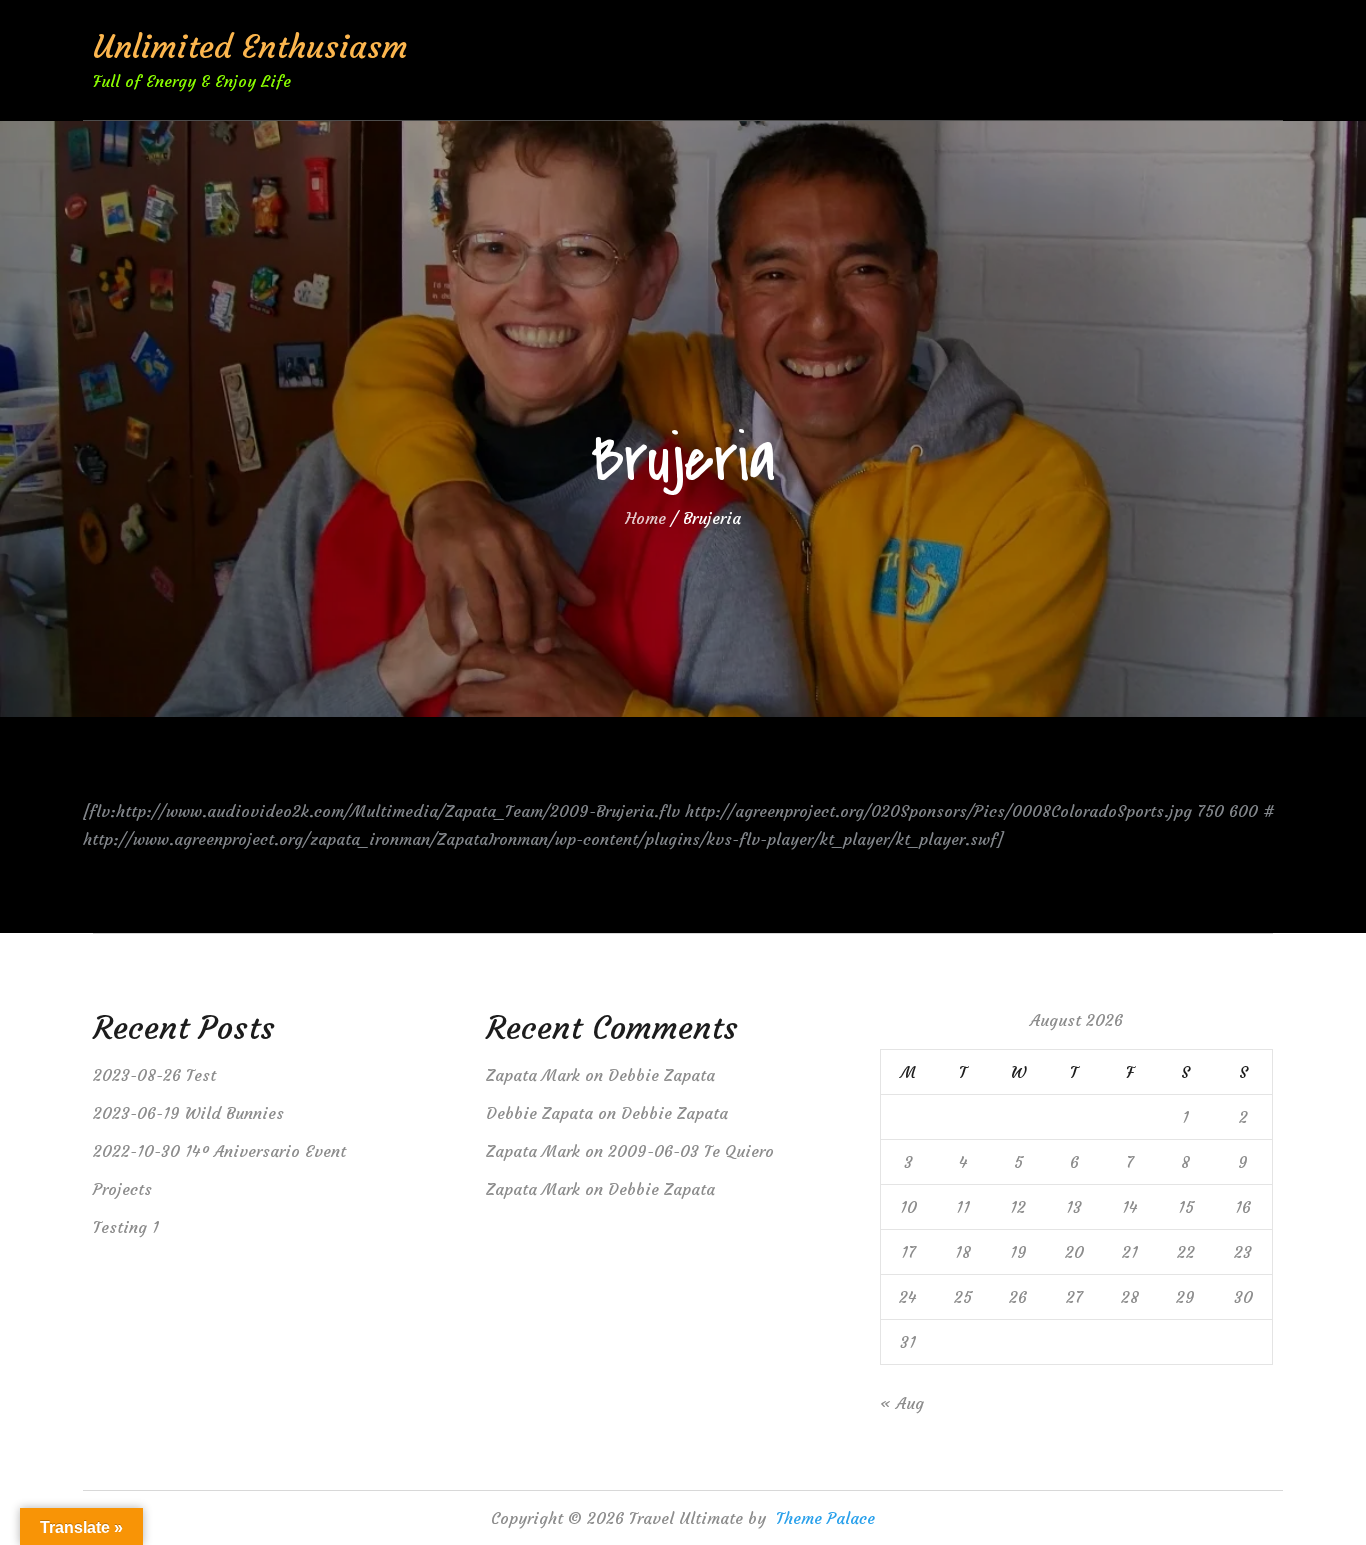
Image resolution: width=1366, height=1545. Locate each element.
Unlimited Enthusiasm (250, 47)
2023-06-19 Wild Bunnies (188, 1113)
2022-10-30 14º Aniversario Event (219, 1151)
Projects (122, 1189)
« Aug (902, 1403)
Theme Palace (825, 1518)
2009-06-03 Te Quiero (691, 1151)
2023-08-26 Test (154, 1075)
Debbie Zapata (661, 1075)
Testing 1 (126, 1227)
